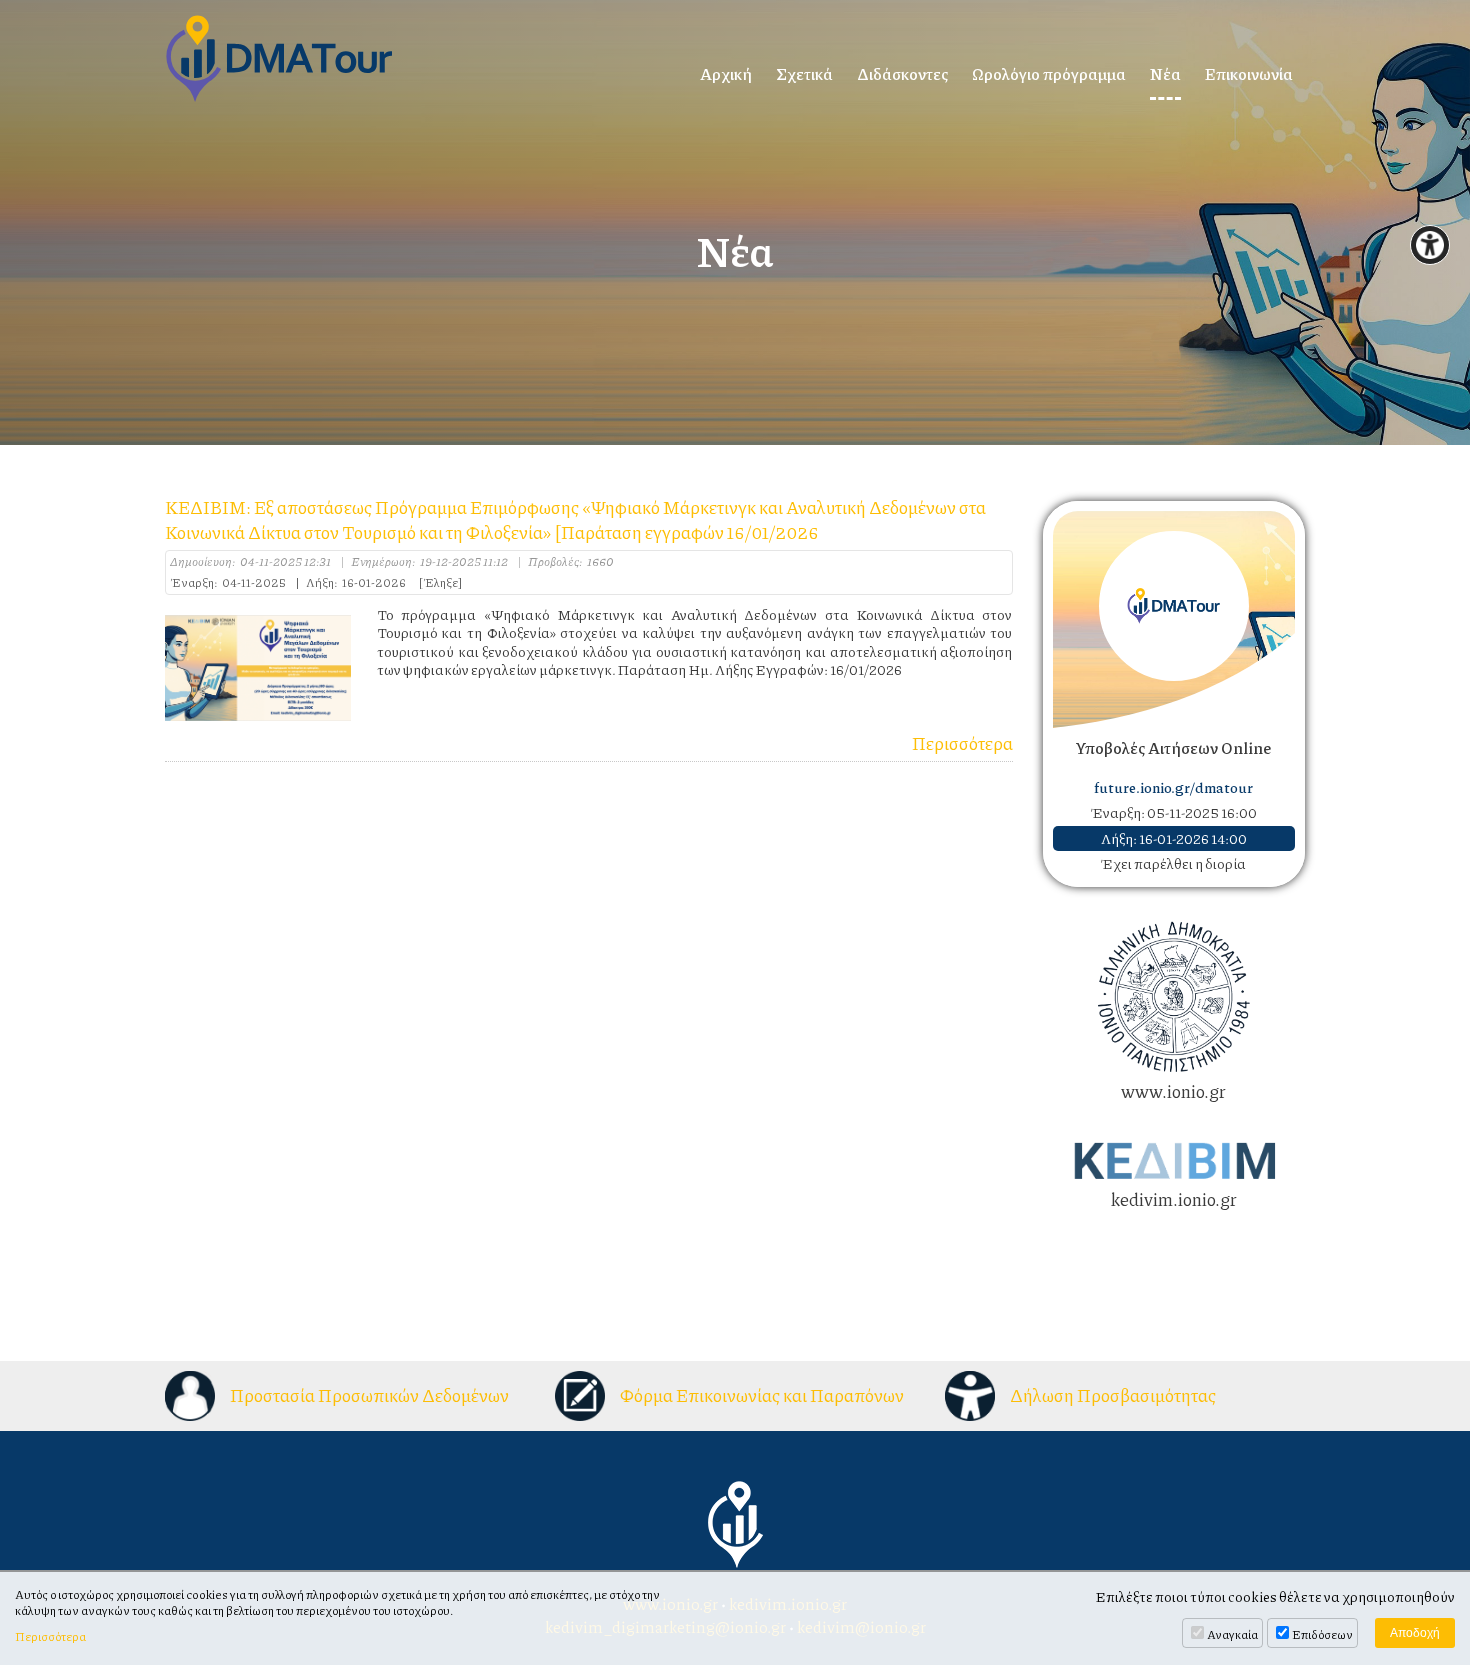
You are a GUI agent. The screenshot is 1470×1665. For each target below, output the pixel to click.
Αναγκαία (1232, 1634)
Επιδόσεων (1322, 1634)
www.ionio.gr (1173, 1091)
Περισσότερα (962, 743)
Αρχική (726, 73)
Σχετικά (804, 73)
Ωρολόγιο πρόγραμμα (1049, 73)
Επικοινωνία (1249, 73)
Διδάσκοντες (902, 73)
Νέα (1165, 73)
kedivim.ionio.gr (1174, 1199)
